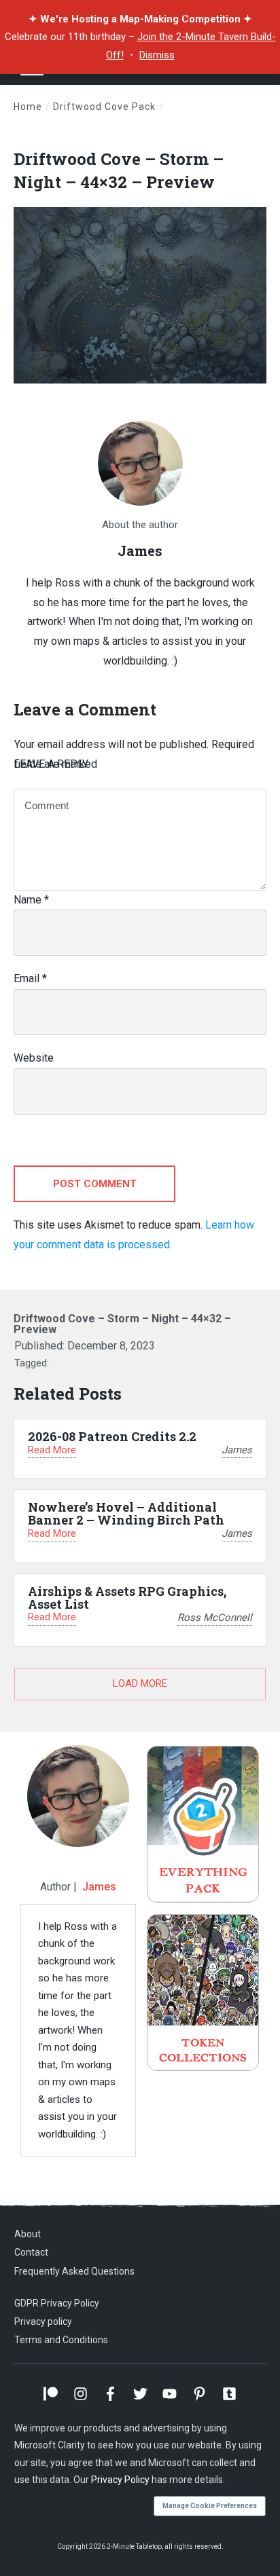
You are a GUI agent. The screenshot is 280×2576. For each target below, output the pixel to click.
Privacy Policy (120, 2480)
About (28, 2234)
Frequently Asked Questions (74, 2271)
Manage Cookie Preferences (210, 2506)
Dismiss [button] (157, 55)
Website (34, 1058)
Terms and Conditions (61, 2340)
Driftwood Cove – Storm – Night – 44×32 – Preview (119, 170)
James (99, 1887)
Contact (31, 2252)
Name (31, 900)
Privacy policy (43, 2321)
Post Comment (95, 1184)
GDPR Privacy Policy (57, 2303)
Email (30, 978)
